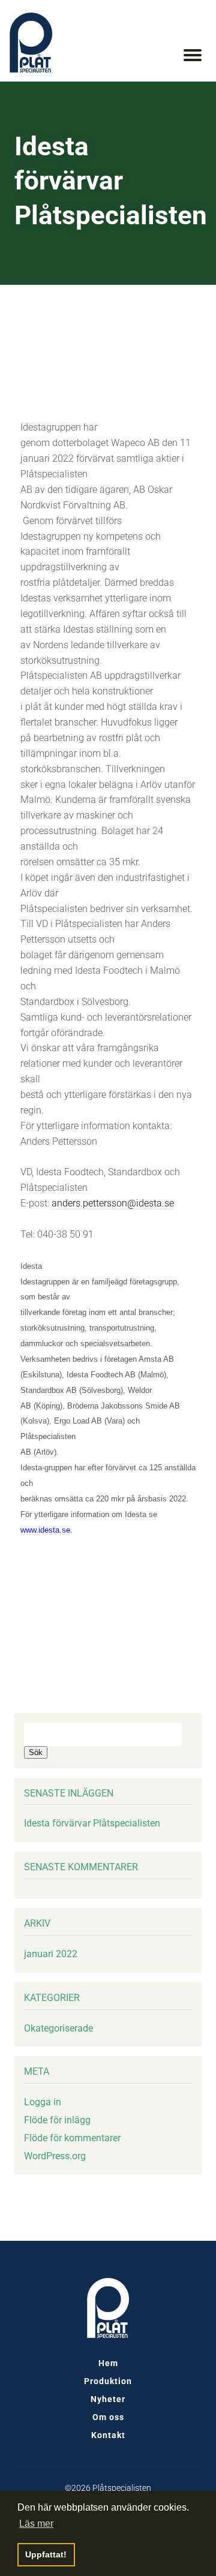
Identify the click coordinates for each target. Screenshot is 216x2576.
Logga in (43, 2102)
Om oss (108, 2417)
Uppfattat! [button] (46, 2554)
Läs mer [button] (36, 2524)
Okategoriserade (58, 2028)
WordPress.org (55, 2156)
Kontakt (108, 2435)
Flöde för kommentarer (72, 2138)
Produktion (108, 2381)
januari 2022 (51, 1954)
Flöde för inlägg (57, 2120)
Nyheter (108, 2399)
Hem (108, 2363)
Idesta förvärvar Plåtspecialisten (92, 1823)
